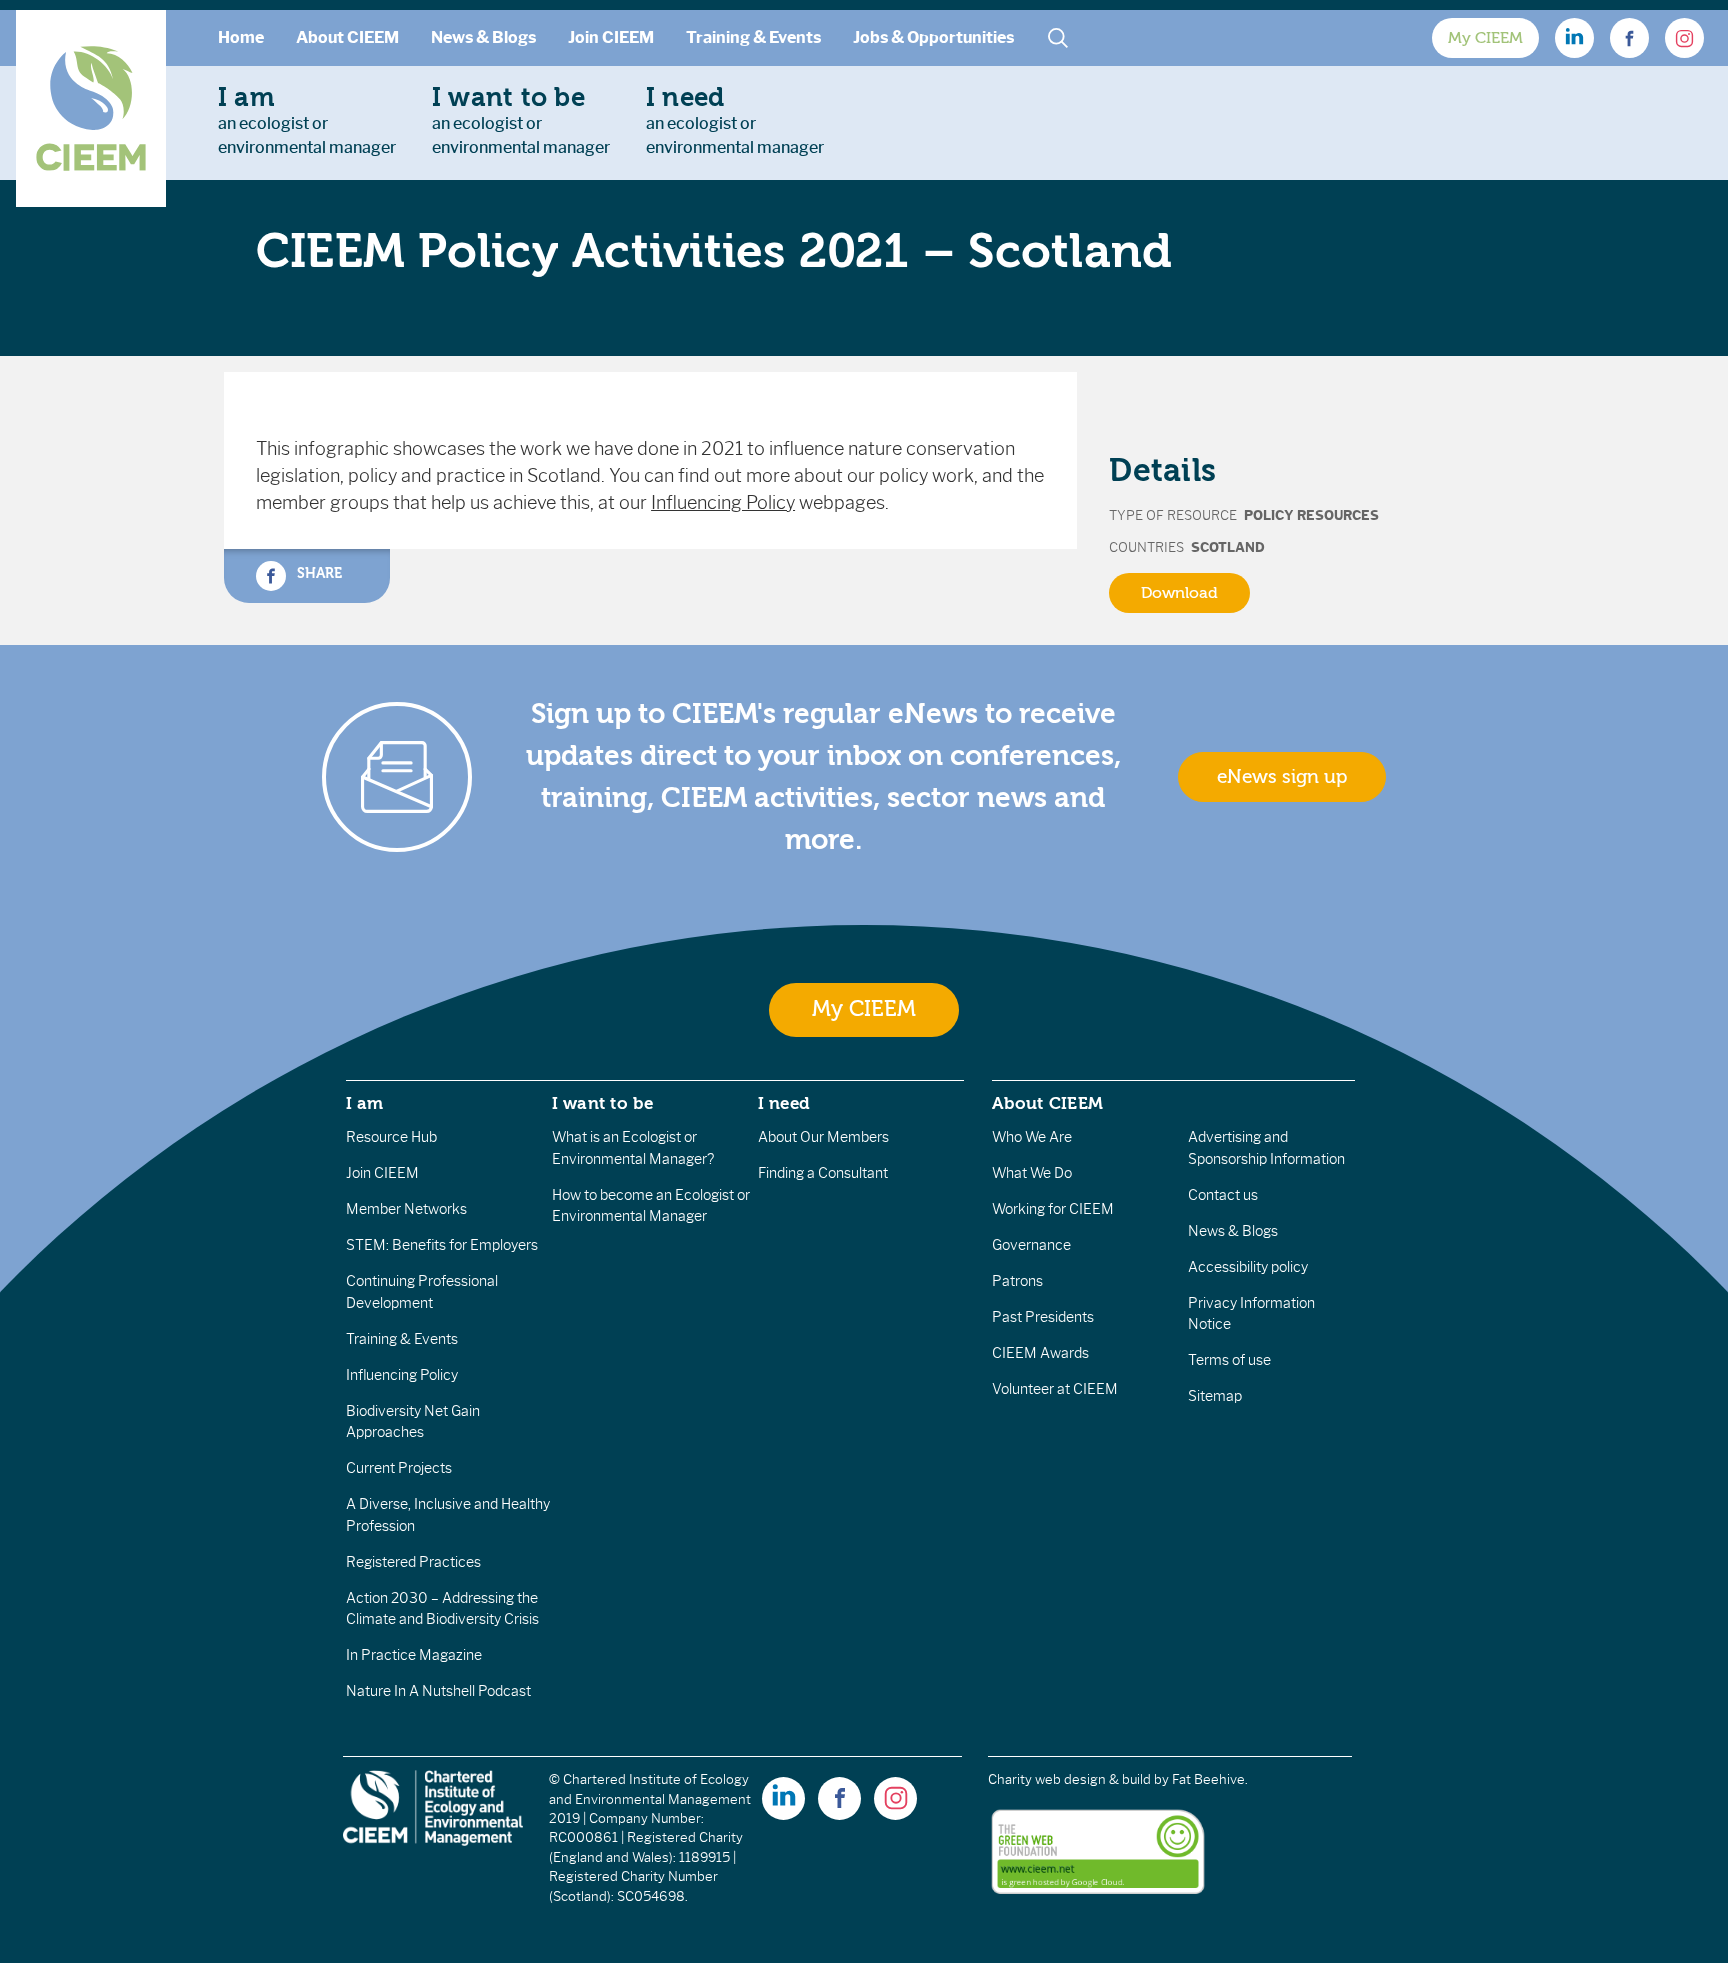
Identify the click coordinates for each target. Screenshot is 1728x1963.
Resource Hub (391, 1137)
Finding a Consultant (823, 1173)
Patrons (1017, 1281)
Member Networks (406, 1209)
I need (784, 1103)
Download (1179, 593)
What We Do (1032, 1173)
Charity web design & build (1069, 1779)
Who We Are (1032, 1137)
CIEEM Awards (1040, 1353)
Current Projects (399, 1468)
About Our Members (823, 1137)
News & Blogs (483, 37)
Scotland (1228, 547)
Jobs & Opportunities (933, 37)
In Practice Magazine (414, 1655)
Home (241, 37)
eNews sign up (1282, 777)
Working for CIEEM (1053, 1209)
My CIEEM (1485, 38)
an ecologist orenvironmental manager (307, 120)
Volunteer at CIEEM (1055, 1389)
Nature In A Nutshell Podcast (438, 1691)
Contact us (1223, 1195)
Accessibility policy (1248, 1267)
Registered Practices (413, 1562)
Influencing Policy (723, 503)
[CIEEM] (91, 108)
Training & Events (753, 37)
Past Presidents (1043, 1317)
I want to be (603, 1103)
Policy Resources (1311, 515)
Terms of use (1229, 1360)
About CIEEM (347, 37)
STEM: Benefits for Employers (442, 1245)
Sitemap (1215, 1396)
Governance (1031, 1245)
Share (317, 572)
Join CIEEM (611, 37)
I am (365, 1103)
